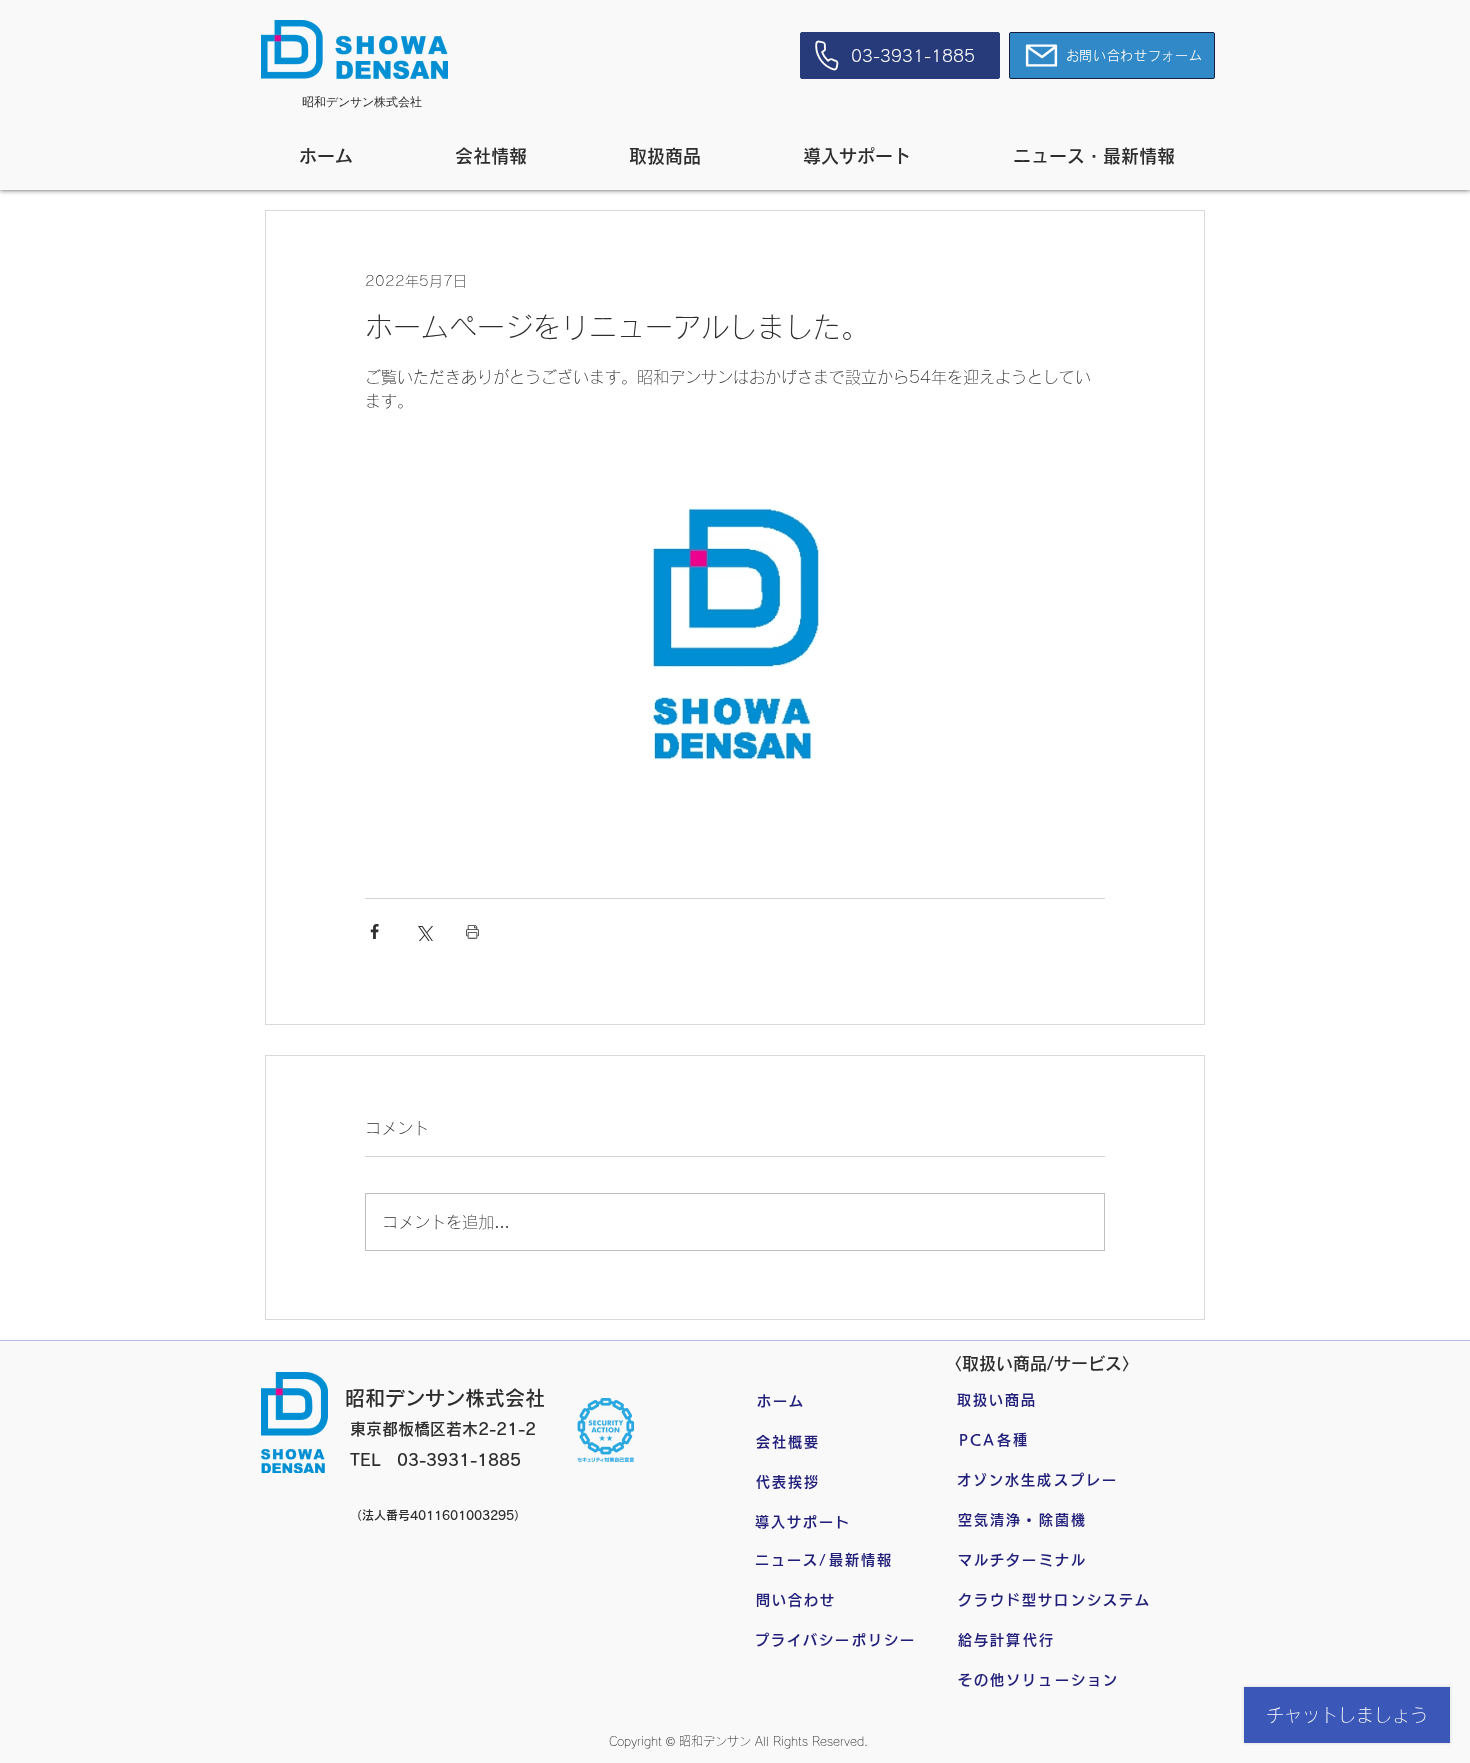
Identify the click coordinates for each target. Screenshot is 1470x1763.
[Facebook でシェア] (374, 931)
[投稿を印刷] (472, 931)
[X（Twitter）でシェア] (423, 931)
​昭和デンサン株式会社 (362, 101)
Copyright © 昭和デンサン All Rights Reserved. (738, 1741)
